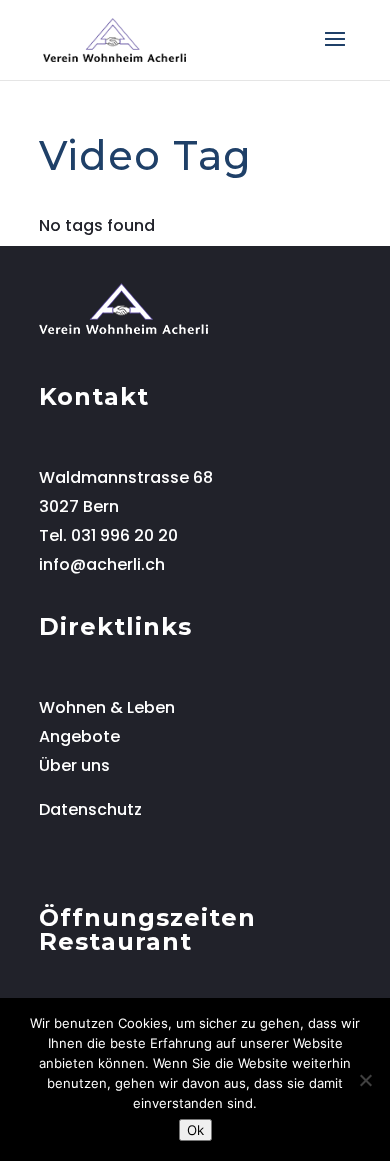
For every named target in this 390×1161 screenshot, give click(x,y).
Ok (195, 1130)
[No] (365, 1080)
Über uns (74, 765)
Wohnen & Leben (107, 707)
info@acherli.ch (102, 564)
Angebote (79, 736)
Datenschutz (90, 809)
